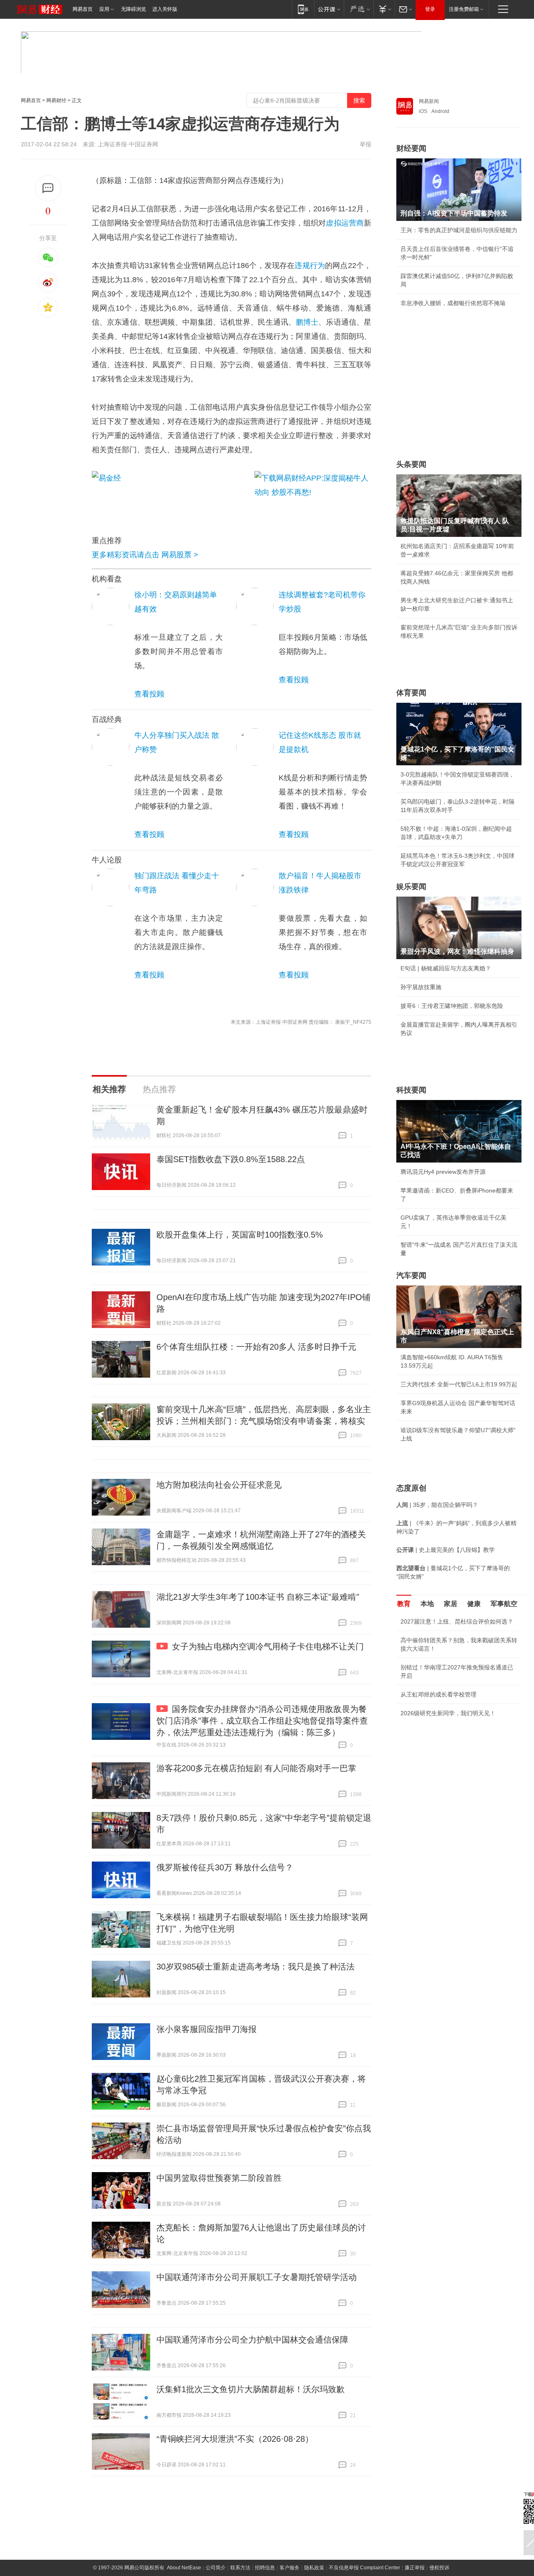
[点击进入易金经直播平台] (169, 494)
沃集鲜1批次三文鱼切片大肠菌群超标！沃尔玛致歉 (251, 2389)
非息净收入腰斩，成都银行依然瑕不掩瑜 (453, 303)
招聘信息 (265, 2568)
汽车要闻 (411, 1275)
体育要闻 (411, 693)
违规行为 (310, 266)
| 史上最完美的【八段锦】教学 (446, 1550)
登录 (430, 9)
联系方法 (240, 2568)
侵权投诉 (439, 2568)
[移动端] (303, 9)
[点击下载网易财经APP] (313, 494)
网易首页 (83, 9)
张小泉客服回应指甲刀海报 (207, 2029)
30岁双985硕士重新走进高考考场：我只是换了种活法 (256, 1967)
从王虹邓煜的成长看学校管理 (438, 1694)
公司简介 (216, 2568)
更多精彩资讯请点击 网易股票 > (145, 555)
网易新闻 (429, 101)
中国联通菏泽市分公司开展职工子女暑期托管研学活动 (257, 2277)
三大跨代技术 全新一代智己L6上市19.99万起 (459, 1384)
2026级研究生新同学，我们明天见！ (448, 1713)
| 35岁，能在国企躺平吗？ (437, 1505)
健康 (474, 1604)
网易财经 (56, 100)
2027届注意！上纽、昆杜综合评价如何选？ (457, 1621)
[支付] (384, 9)
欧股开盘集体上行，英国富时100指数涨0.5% (240, 1235)
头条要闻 (411, 464)
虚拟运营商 (345, 223)
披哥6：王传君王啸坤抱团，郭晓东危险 (452, 1006)
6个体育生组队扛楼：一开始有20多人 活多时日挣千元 (256, 1347)
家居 (451, 1604)
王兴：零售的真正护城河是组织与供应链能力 (459, 230)
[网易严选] (359, 9)
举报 (365, 144)
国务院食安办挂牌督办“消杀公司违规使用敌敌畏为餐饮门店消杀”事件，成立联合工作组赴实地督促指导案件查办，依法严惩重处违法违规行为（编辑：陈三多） (262, 1721)
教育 (404, 1604)
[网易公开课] (329, 9)
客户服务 (290, 2568)
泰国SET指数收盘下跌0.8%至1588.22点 (231, 1159)
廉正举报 (415, 2568)
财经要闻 (411, 148)
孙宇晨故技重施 (421, 987)
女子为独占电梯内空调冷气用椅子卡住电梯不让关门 (268, 1646)
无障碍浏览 (133, 9)
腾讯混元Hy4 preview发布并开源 (443, 1172)
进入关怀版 (165, 9)
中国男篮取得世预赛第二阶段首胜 (219, 2178)
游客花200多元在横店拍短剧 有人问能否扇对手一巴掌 (256, 1768)
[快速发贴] (48, 188)
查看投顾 (149, 694)
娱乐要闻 (411, 887)
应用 (104, 9)
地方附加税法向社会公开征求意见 (219, 1485)
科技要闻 (411, 1090)
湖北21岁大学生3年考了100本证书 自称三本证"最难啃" (258, 1597)
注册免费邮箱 (464, 9)
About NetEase (184, 2568)
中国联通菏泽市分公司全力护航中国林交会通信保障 (252, 2340)
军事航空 (504, 1604)
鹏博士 (307, 322)
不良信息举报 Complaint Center (364, 2568)
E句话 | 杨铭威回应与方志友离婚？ (446, 968)
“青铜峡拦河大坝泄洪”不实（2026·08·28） (235, 2439)
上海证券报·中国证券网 (128, 144)
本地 (427, 1604)
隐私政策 (314, 2568)
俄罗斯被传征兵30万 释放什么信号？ (225, 1867)
